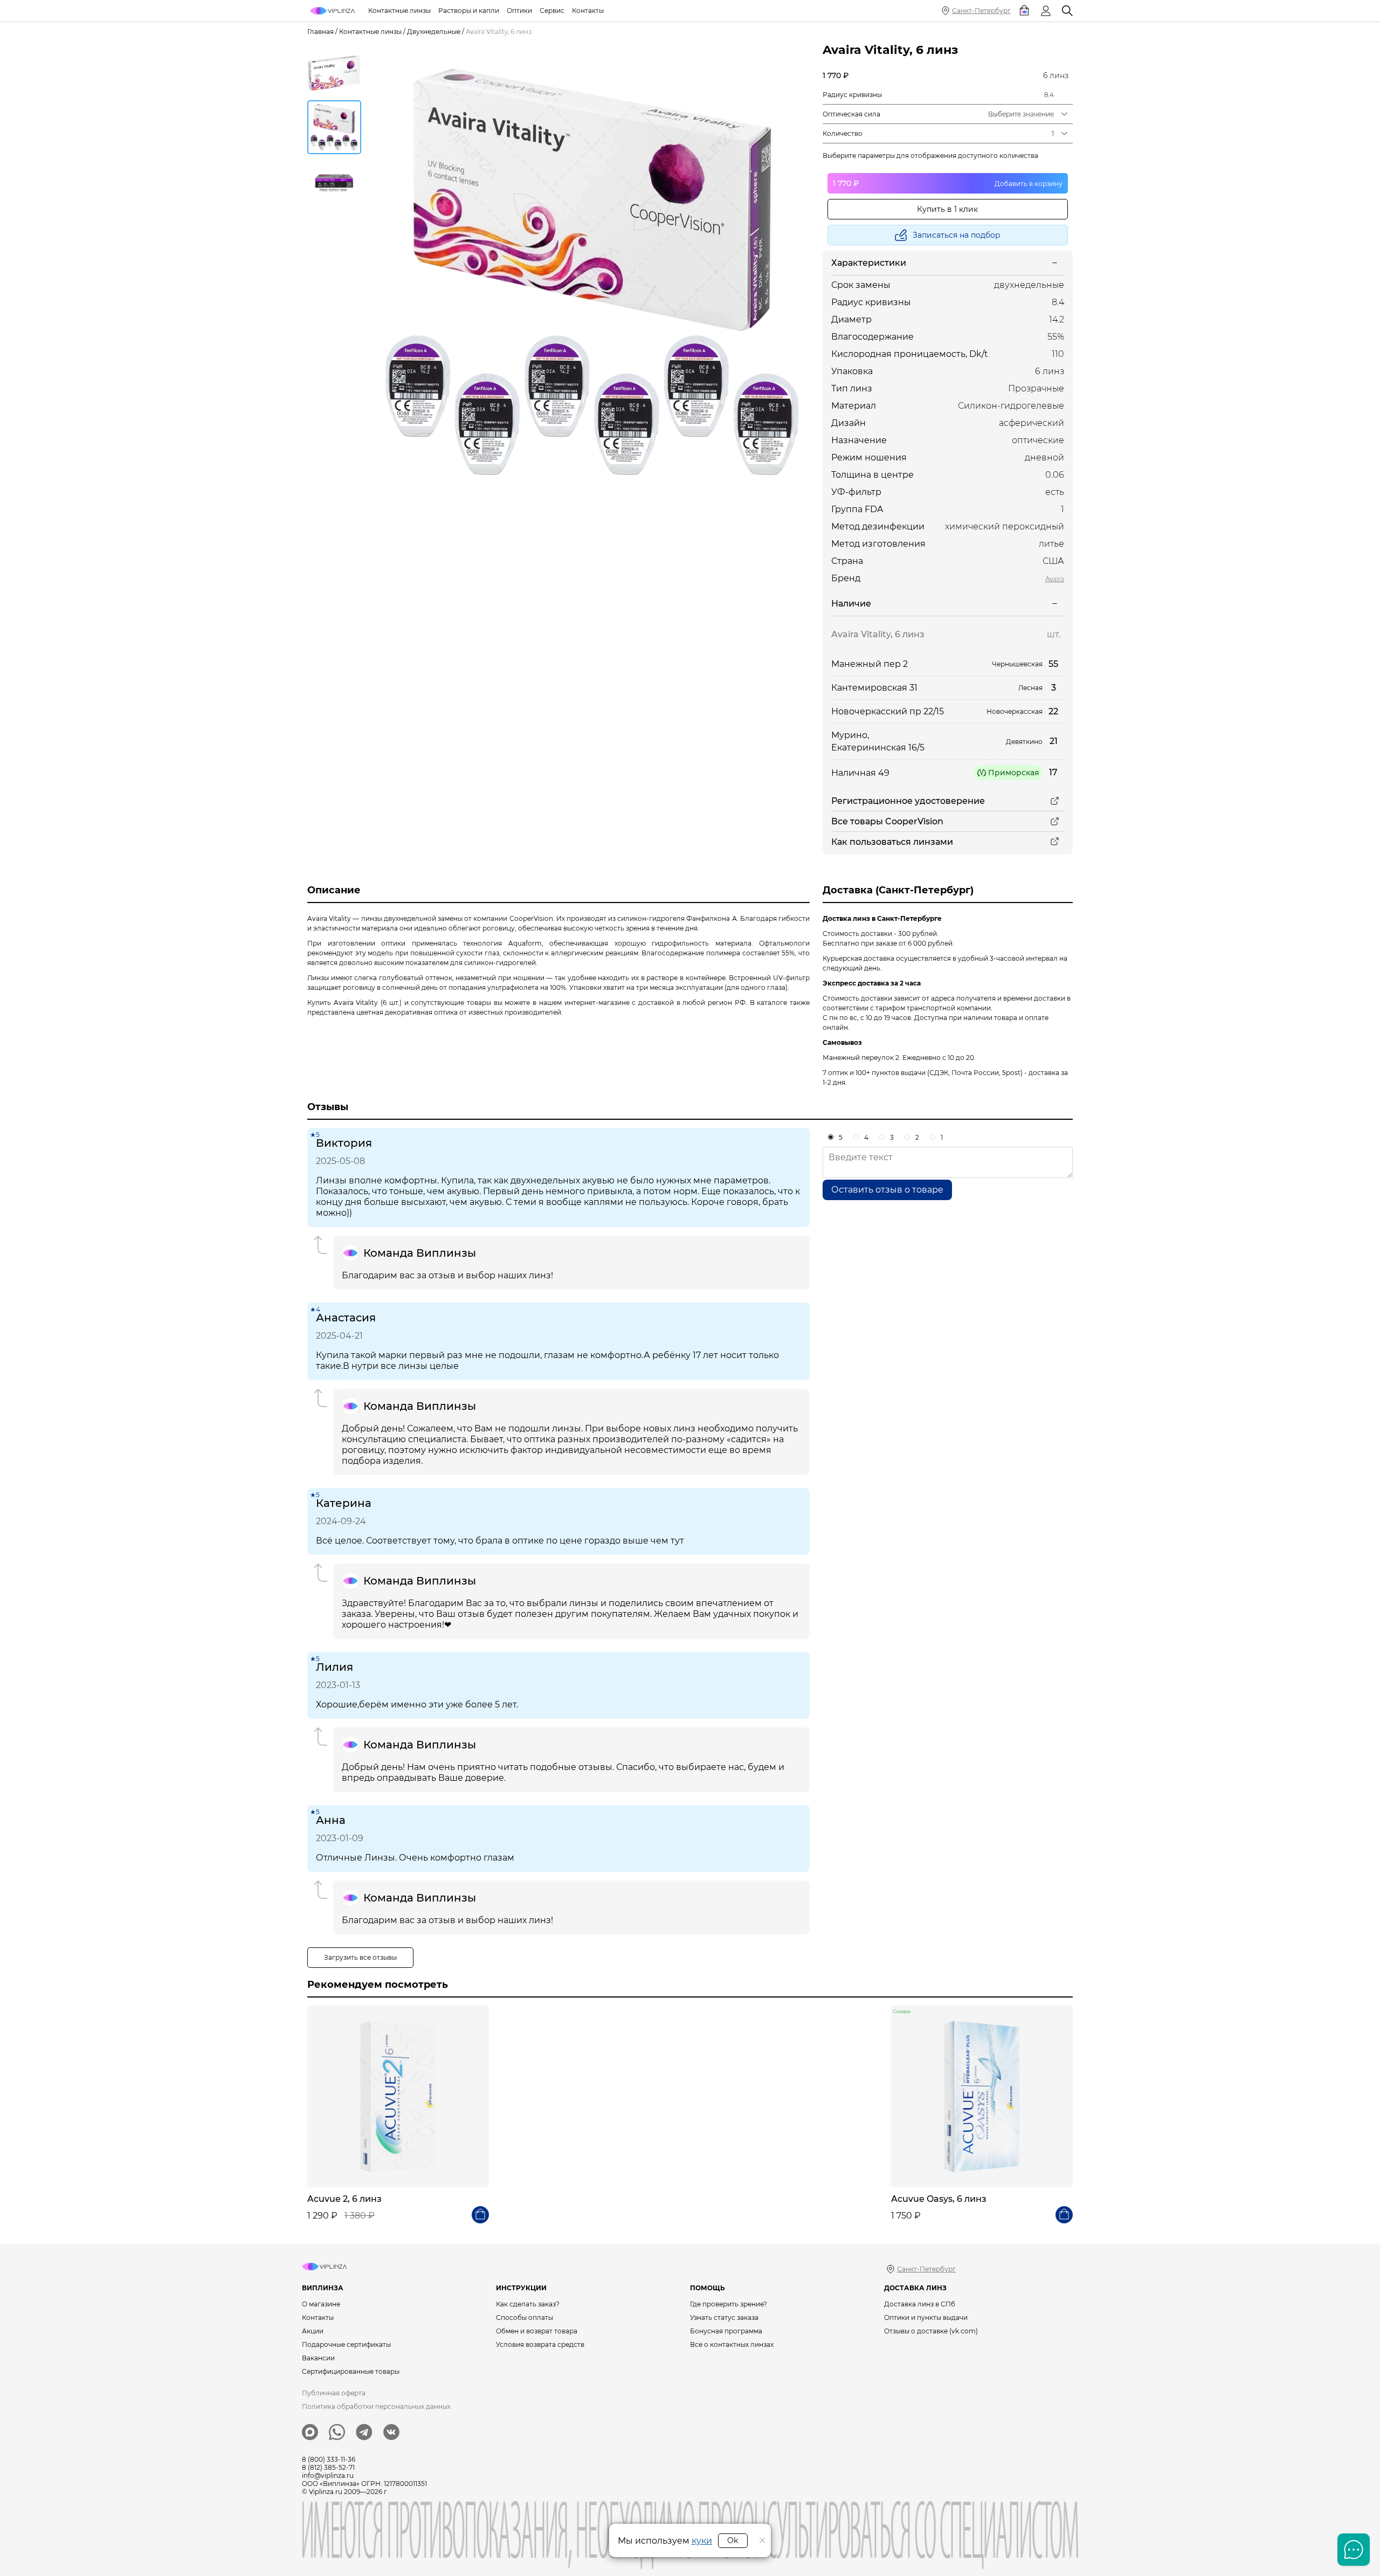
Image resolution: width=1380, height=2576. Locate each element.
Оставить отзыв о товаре (887, 1190)
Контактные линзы (370, 32)
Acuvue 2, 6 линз (344, 2199)
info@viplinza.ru (328, 2475)
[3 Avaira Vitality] (592, 272)
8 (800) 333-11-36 (329, 2459)
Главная (320, 32)
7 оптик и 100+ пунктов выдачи (874, 1073)
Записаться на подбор (957, 235)
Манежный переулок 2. (862, 1058)
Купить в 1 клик (947, 209)
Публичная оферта (334, 2393)
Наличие (851, 604)
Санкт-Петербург (981, 11)
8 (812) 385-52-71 (328, 2467)
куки (702, 2541)
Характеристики (869, 263)
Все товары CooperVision (887, 821)
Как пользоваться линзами (892, 842)
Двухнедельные (434, 32)
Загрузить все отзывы (360, 1957)
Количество (843, 133)
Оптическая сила (851, 114)
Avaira (1055, 579)
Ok (733, 2540)
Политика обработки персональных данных (376, 2406)
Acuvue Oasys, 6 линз (939, 2199)
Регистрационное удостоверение (908, 801)
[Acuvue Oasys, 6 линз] (982, 2096)
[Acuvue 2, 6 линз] (398, 2096)
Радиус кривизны (852, 95)
